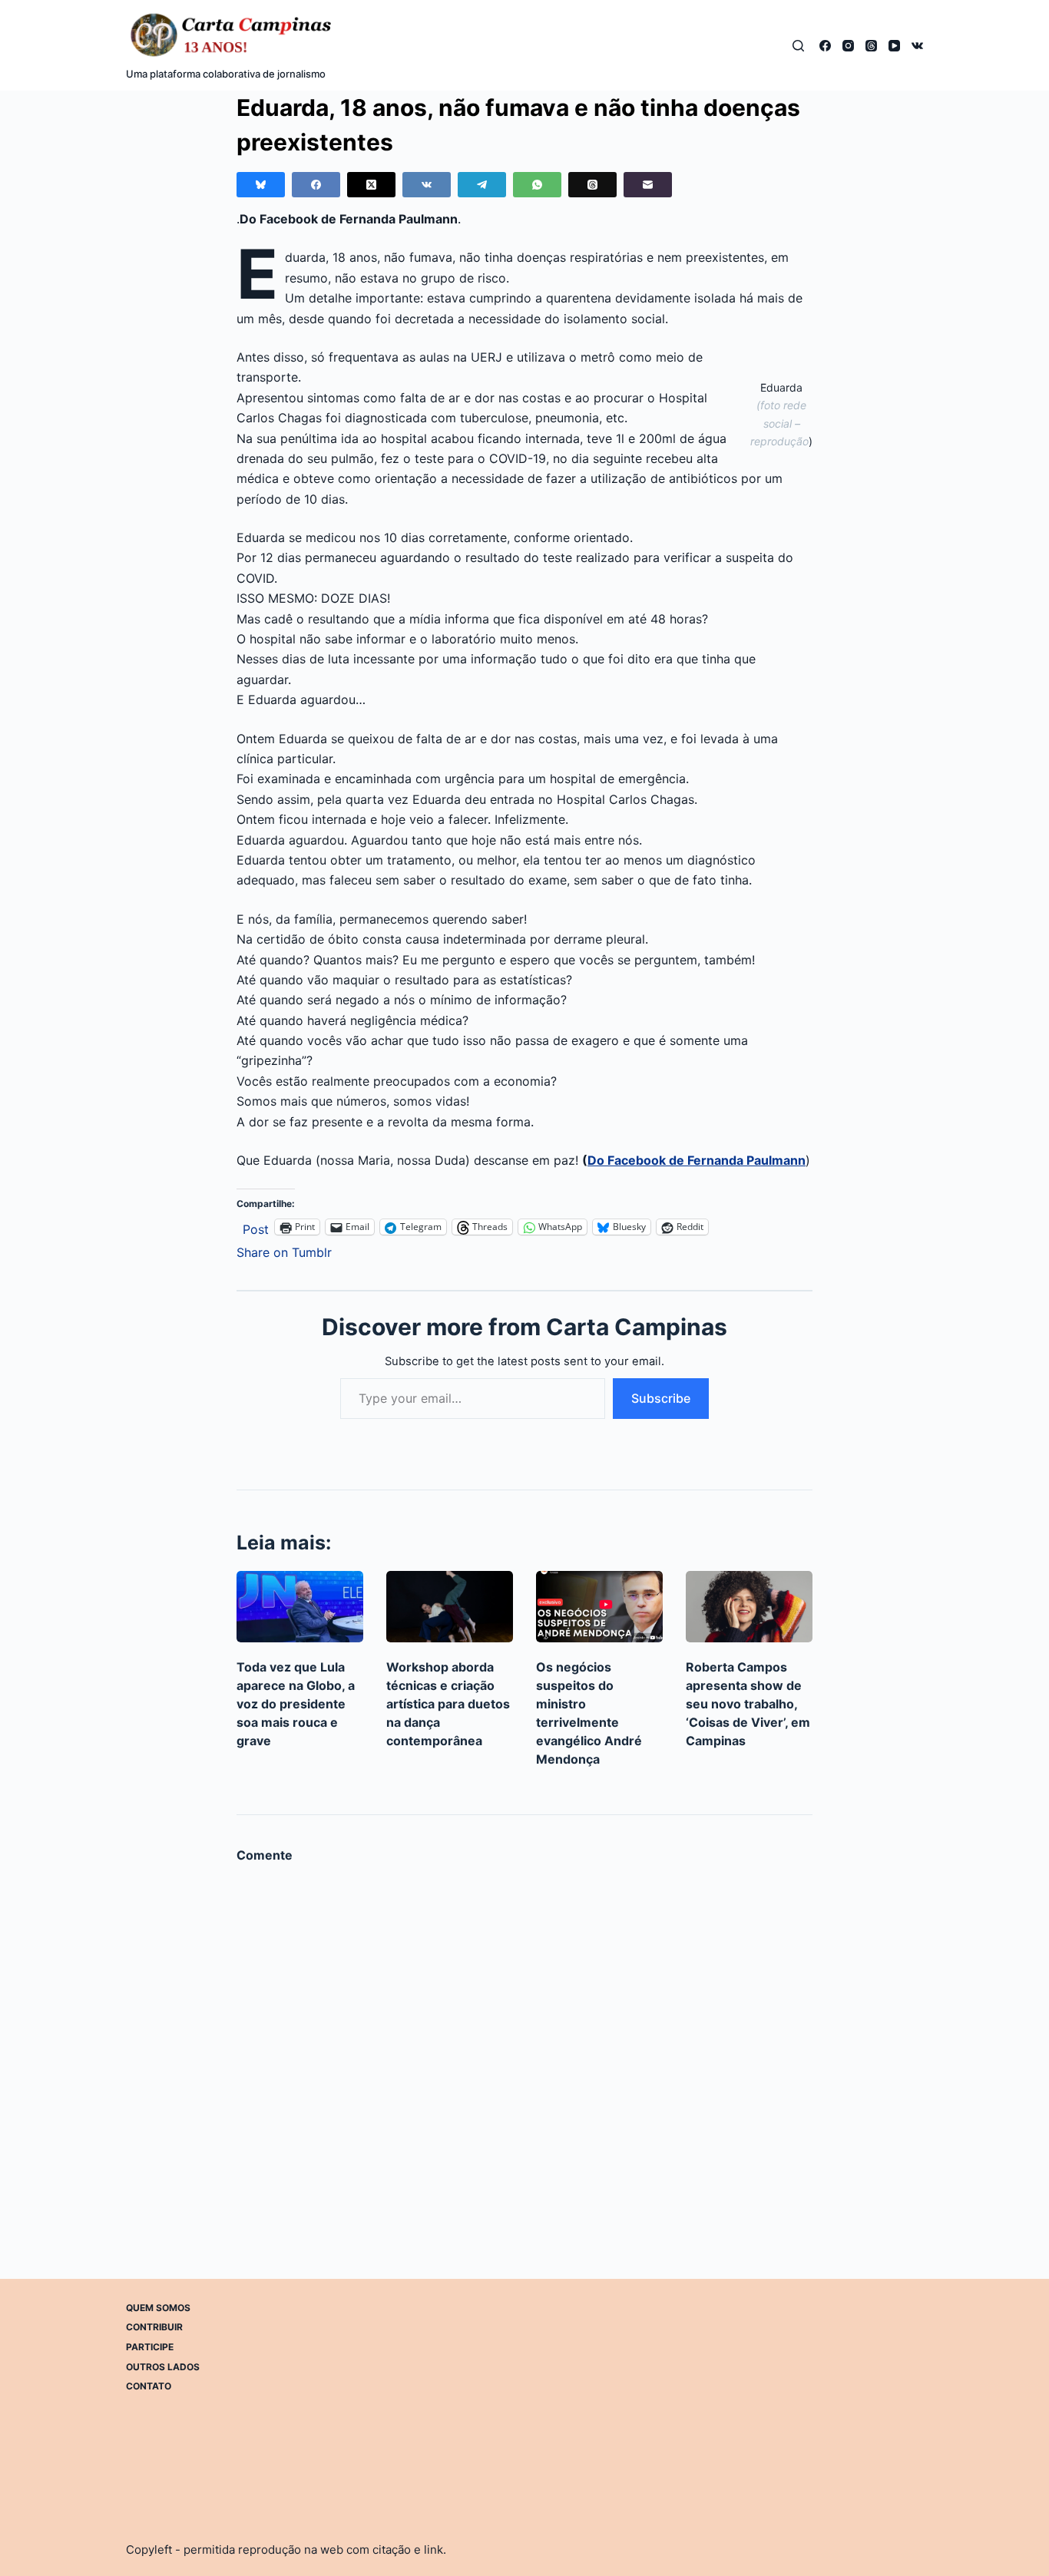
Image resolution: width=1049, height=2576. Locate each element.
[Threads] (871, 46)
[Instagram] (848, 46)
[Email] (648, 185)
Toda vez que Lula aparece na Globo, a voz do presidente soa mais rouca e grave (296, 1704)
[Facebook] (825, 46)
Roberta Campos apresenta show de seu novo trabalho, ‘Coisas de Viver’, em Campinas (748, 1704)
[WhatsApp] (537, 185)
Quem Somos (158, 2308)
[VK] (917, 46)
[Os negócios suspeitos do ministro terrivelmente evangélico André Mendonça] (599, 1607)
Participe (150, 2347)
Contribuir (154, 2327)
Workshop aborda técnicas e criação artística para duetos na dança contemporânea (448, 1704)
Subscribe (661, 1398)
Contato (149, 2386)
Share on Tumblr (284, 1250)
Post (256, 1227)
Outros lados (163, 2367)
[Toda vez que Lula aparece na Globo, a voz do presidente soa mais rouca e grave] (300, 1607)
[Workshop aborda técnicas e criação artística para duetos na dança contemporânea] (450, 1607)
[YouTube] (894, 46)
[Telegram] (482, 185)
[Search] (798, 46)
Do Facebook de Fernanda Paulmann (697, 1160)
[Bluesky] (261, 185)
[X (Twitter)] (371, 185)
